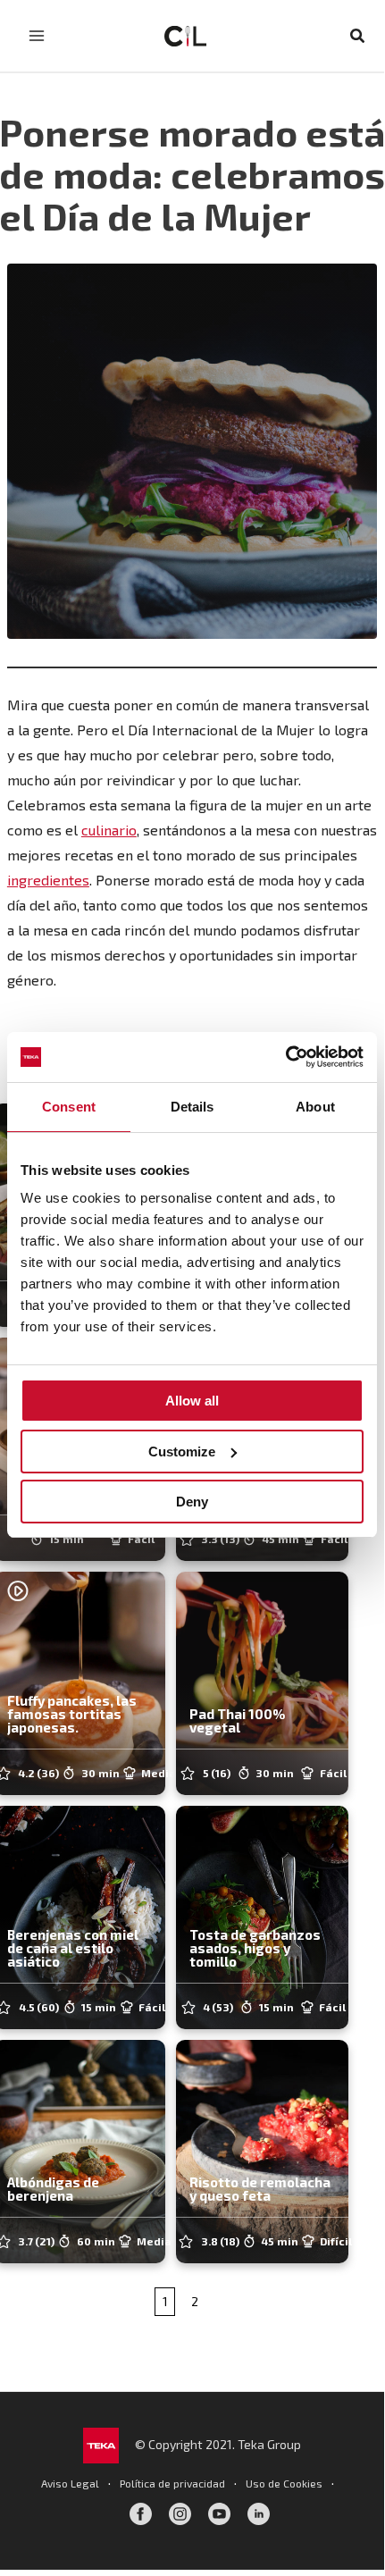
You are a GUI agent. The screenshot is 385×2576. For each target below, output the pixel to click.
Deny (192, 1502)
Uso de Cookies (284, 2483)
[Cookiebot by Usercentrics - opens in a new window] (285, 1057)
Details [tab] (192, 1107)
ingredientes (48, 880)
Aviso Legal (70, 2483)
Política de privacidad (172, 2483)
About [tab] (315, 1107)
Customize (182, 1452)
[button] (358, 36)
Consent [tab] (69, 1107)
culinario (109, 830)
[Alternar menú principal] (37, 36)
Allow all (192, 1401)
